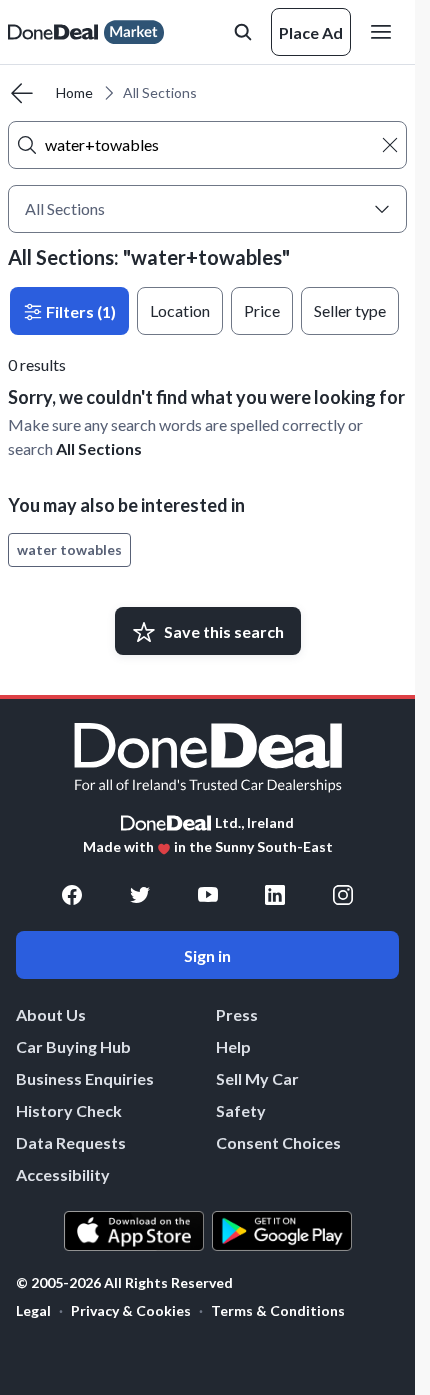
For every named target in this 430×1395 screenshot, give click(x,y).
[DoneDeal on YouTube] (208, 895)
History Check (69, 1110)
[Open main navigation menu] (385, 32)
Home (74, 92)
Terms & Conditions (278, 1310)
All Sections (99, 448)
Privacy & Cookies (131, 1310)
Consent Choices (278, 1142)
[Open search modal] (243, 32)
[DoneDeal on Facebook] (72, 895)
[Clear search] (390, 145)
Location (180, 310)
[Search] (27, 145)
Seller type (350, 310)
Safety (241, 1110)
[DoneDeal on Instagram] (343, 895)
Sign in (207, 955)
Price (262, 310)
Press (237, 1014)
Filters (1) (79, 311)
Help (233, 1046)
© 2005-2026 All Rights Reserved (124, 1283)
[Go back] (22, 93)
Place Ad (311, 32)
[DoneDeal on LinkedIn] (275, 895)
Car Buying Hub (73, 1046)
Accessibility (63, 1174)
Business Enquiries (85, 1078)
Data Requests (71, 1142)
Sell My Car (257, 1078)
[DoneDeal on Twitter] (140, 895)
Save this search (224, 631)
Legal (33, 1310)
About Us (51, 1014)
